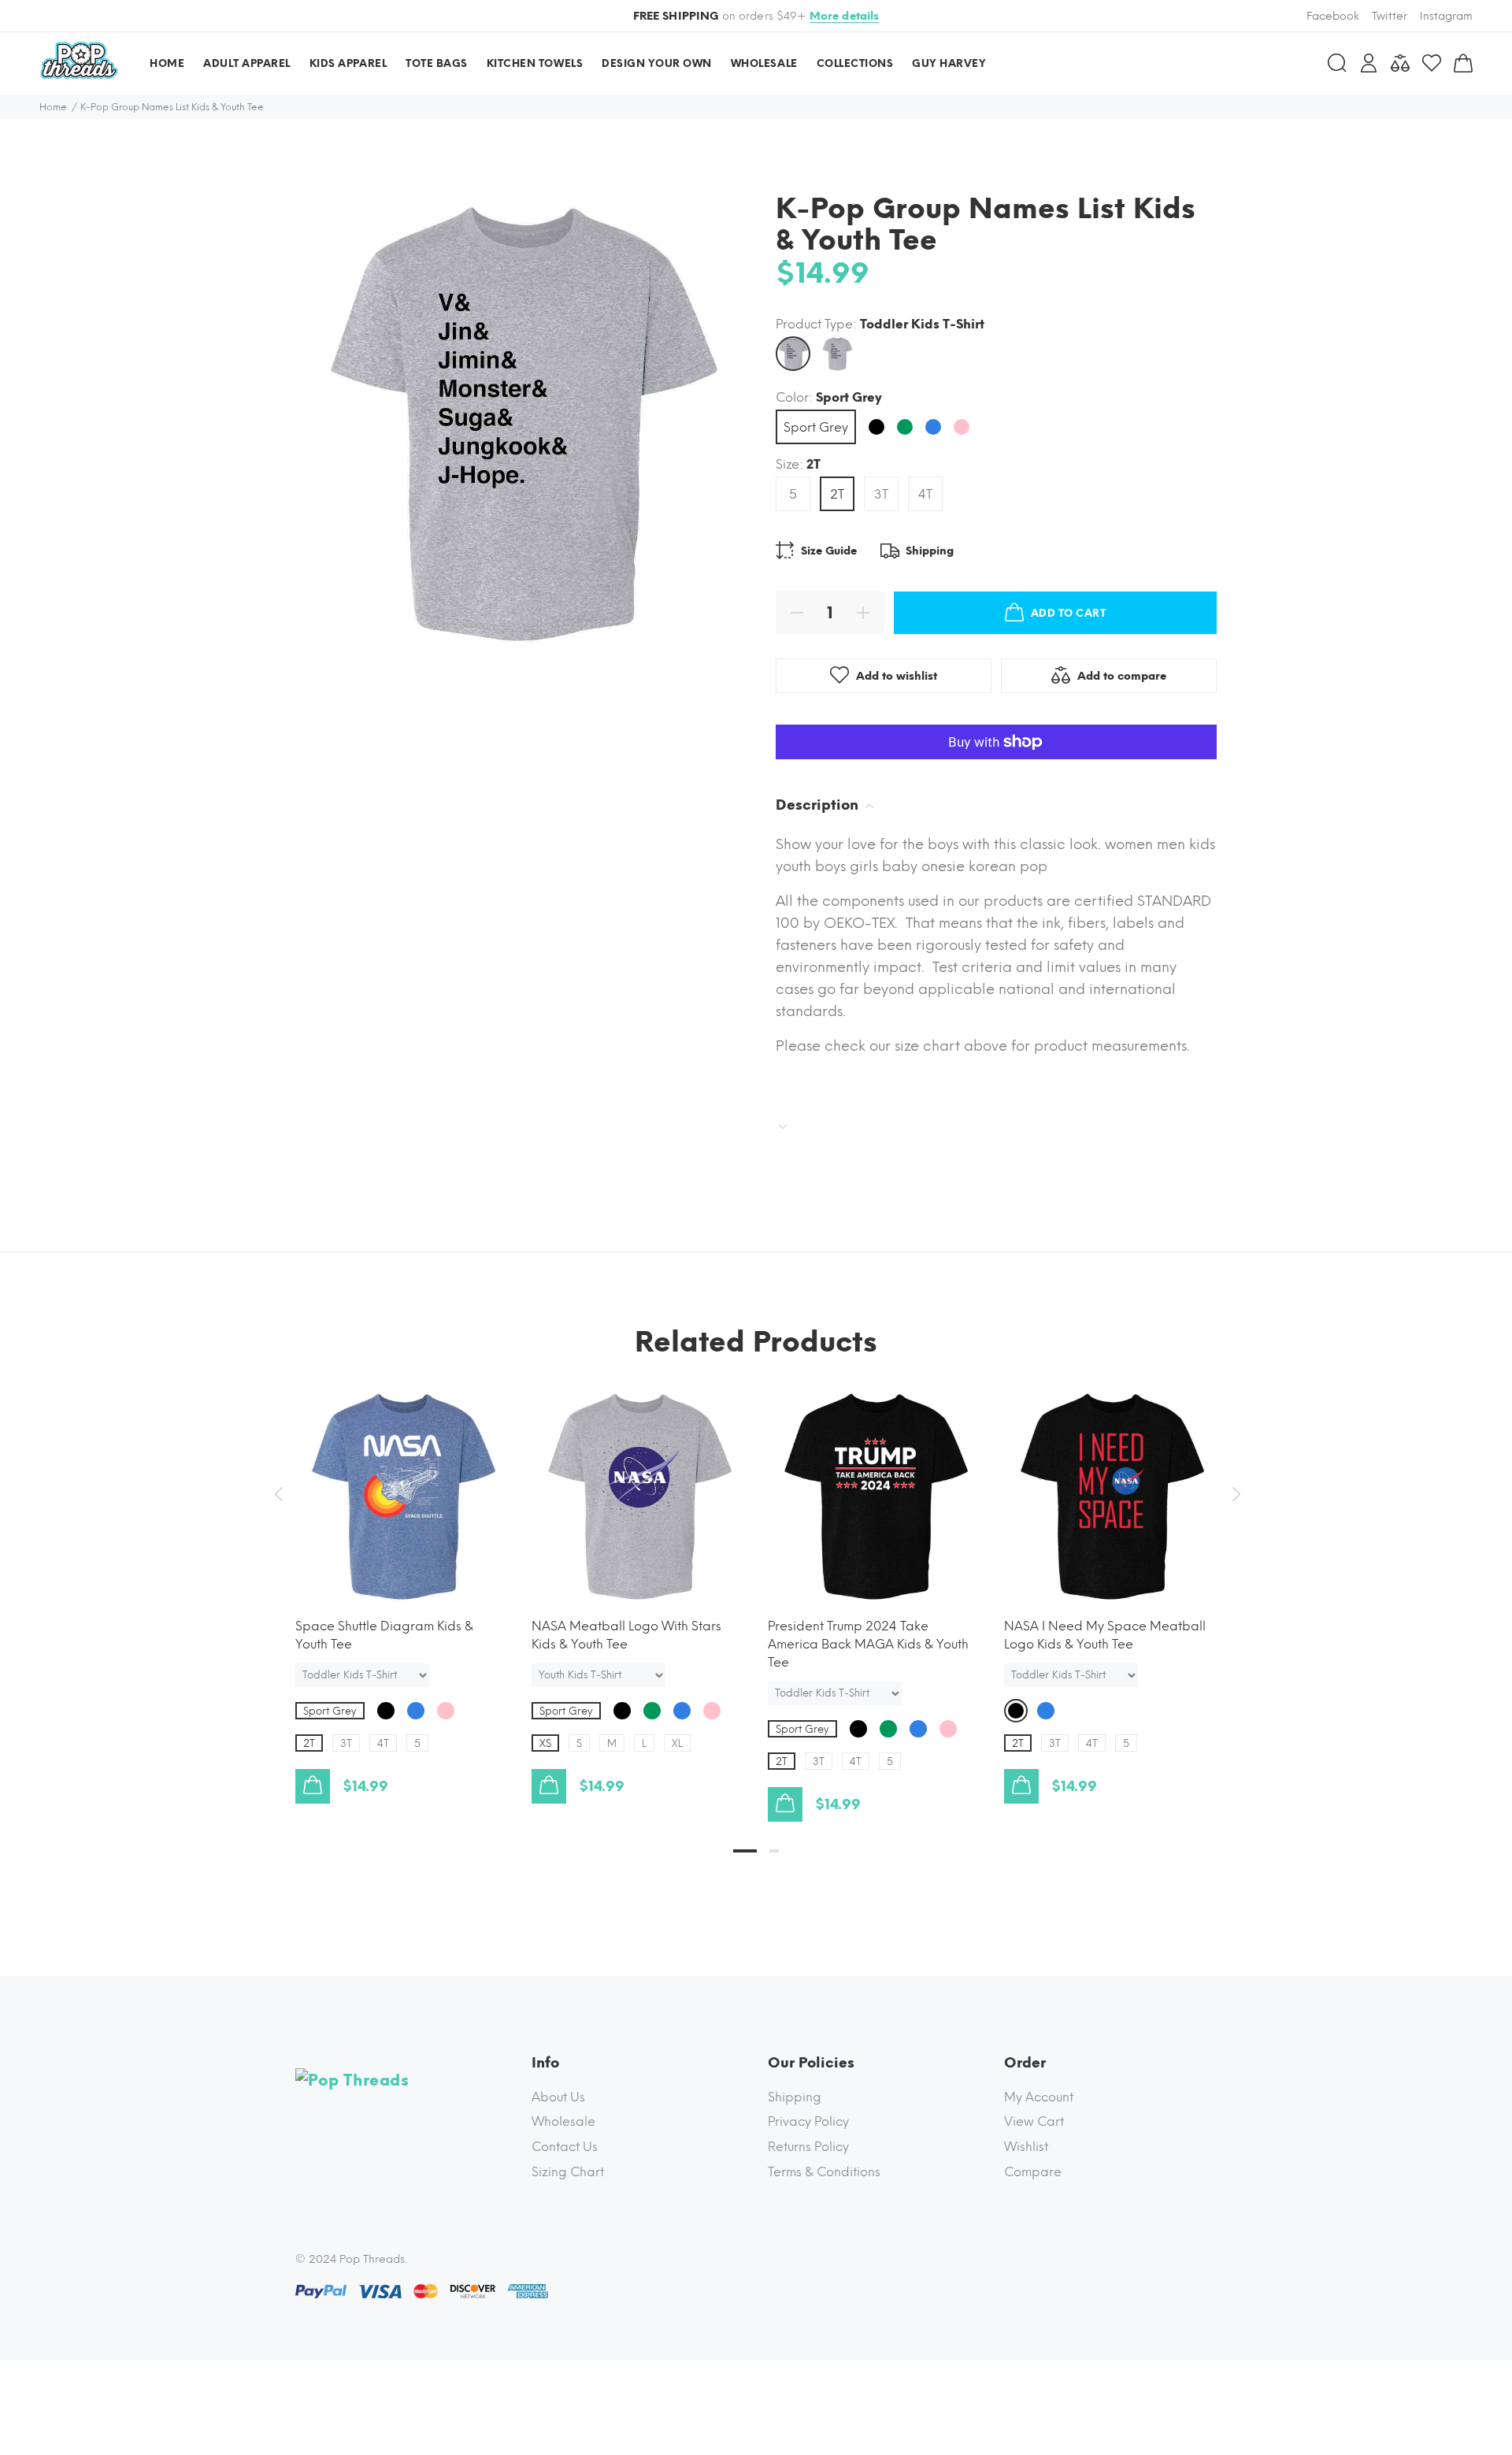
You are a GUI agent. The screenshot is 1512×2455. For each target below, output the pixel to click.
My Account (1039, 2097)
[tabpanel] (402, 1581)
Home (53, 107)
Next (1234, 1494)
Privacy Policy (808, 2121)
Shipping (795, 2097)
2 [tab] (774, 1851)
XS (545, 1743)
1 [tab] (745, 1851)
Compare (1033, 2172)
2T (837, 494)
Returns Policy (808, 2147)
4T (925, 494)
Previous (278, 1494)
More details (845, 16)
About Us (558, 2097)
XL (677, 1743)
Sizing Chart (568, 2172)
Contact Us (565, 2147)
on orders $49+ (756, 16)
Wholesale (563, 2121)
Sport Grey (816, 427)
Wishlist (1026, 2147)
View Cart (1034, 2121)
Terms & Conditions (824, 2172)
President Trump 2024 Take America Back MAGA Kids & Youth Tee (868, 1644)
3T (881, 494)
